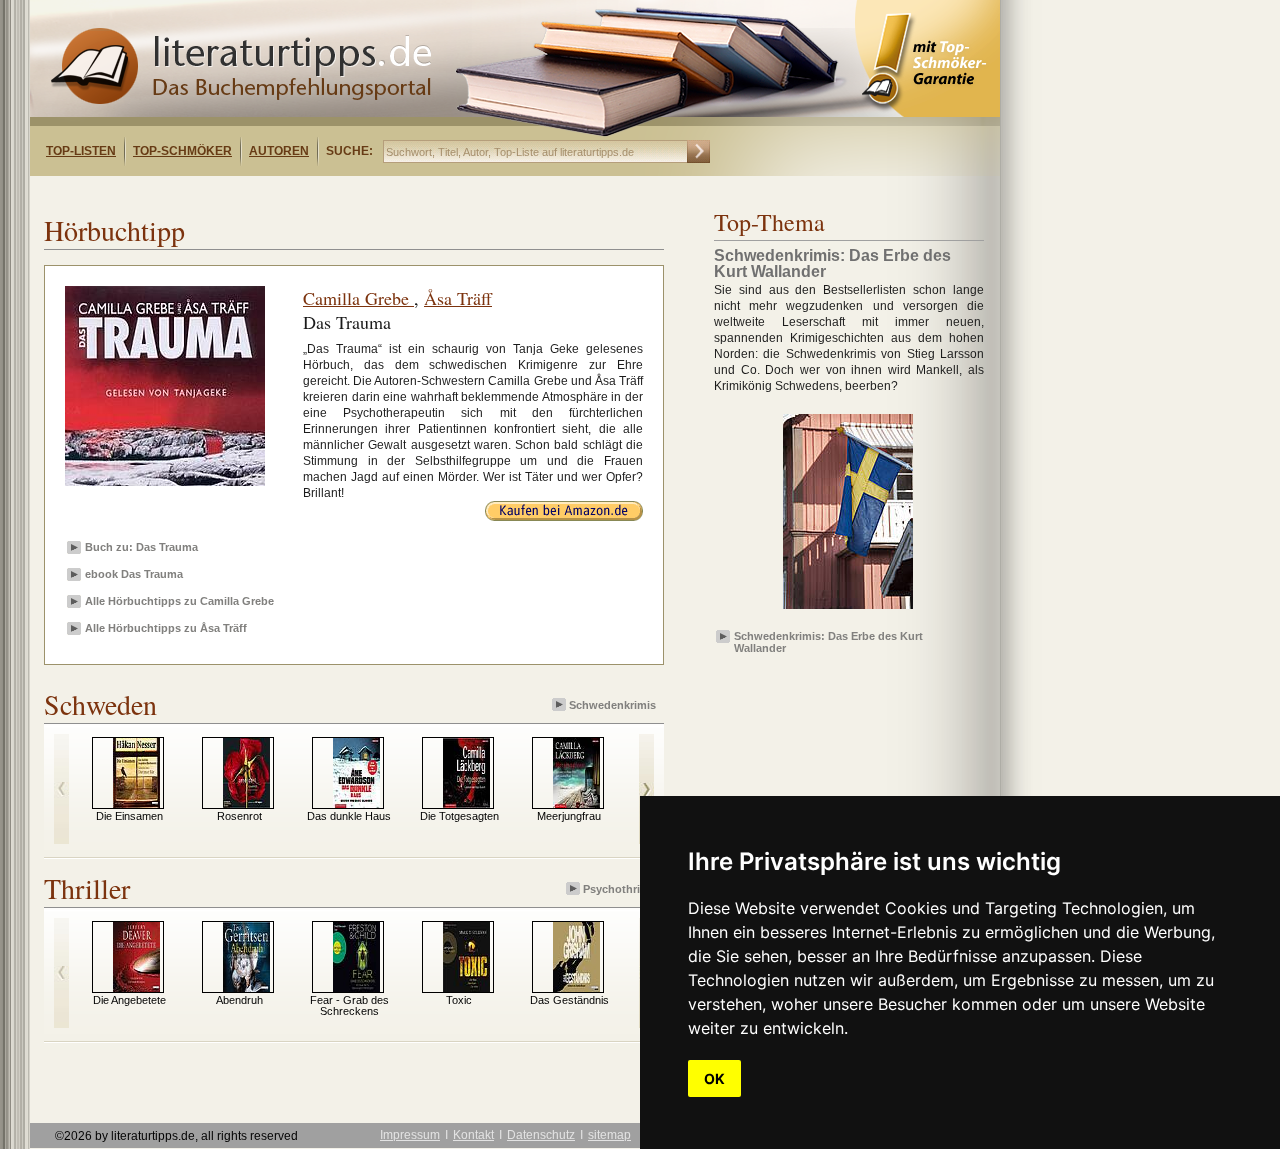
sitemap (609, 1135)
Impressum (410, 1135)
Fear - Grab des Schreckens (349, 1005)
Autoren (279, 151)
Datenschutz (541, 1135)
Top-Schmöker (182, 151)
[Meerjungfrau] (576, 804)
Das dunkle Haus (349, 816)
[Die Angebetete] (136, 988)
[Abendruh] (246, 988)
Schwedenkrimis (612, 705)
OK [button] (714, 1078)
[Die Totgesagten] (466, 804)
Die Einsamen (129, 816)
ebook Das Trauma (134, 574)
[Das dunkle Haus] (356, 804)
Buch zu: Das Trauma (141, 547)
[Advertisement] (288, 193)
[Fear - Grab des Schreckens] (356, 988)
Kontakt (473, 1135)
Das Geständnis (569, 1000)
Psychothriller (619, 889)
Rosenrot (239, 816)
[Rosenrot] (246, 804)
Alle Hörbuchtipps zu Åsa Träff (166, 628)
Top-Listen (81, 151)
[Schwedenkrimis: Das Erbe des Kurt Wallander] (848, 610)
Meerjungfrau (569, 816)
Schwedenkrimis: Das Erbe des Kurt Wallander (828, 641)
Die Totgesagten (459, 816)
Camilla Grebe (358, 298)
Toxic (459, 1000)
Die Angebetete (129, 1000)
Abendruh (239, 1000)
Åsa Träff (458, 298)
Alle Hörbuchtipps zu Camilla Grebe (179, 601)
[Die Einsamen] (136, 804)
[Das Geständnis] (576, 988)
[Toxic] (466, 988)
